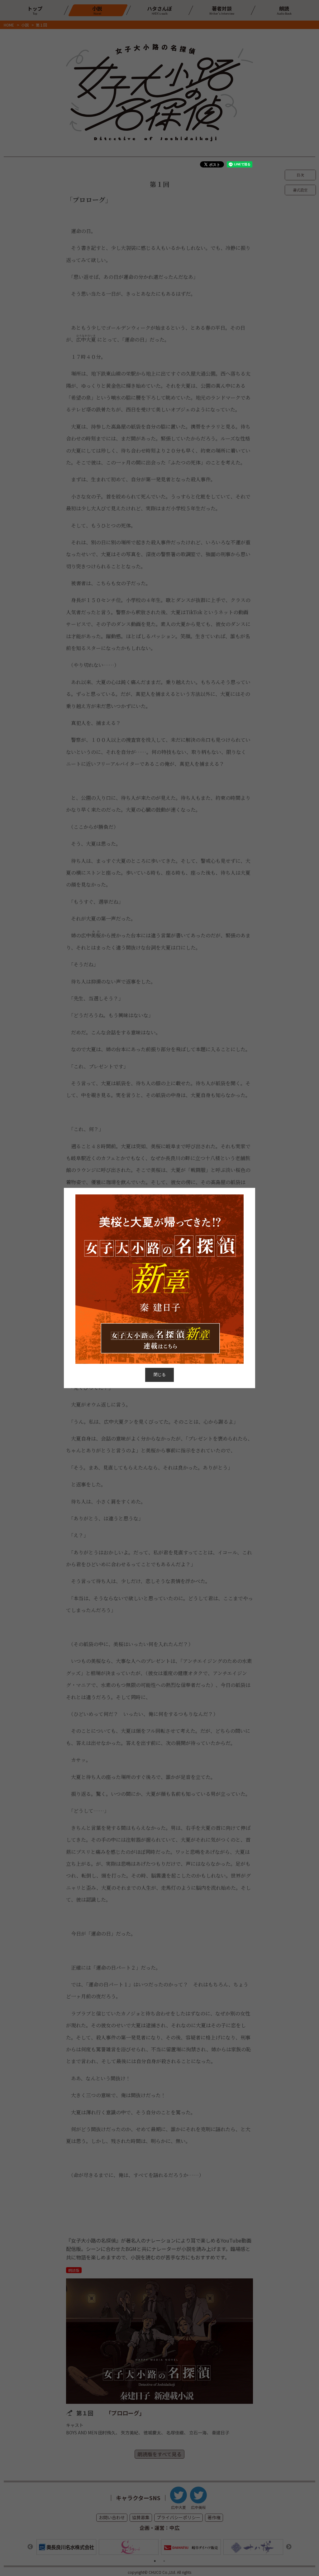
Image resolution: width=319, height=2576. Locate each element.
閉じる (160, 1375)
